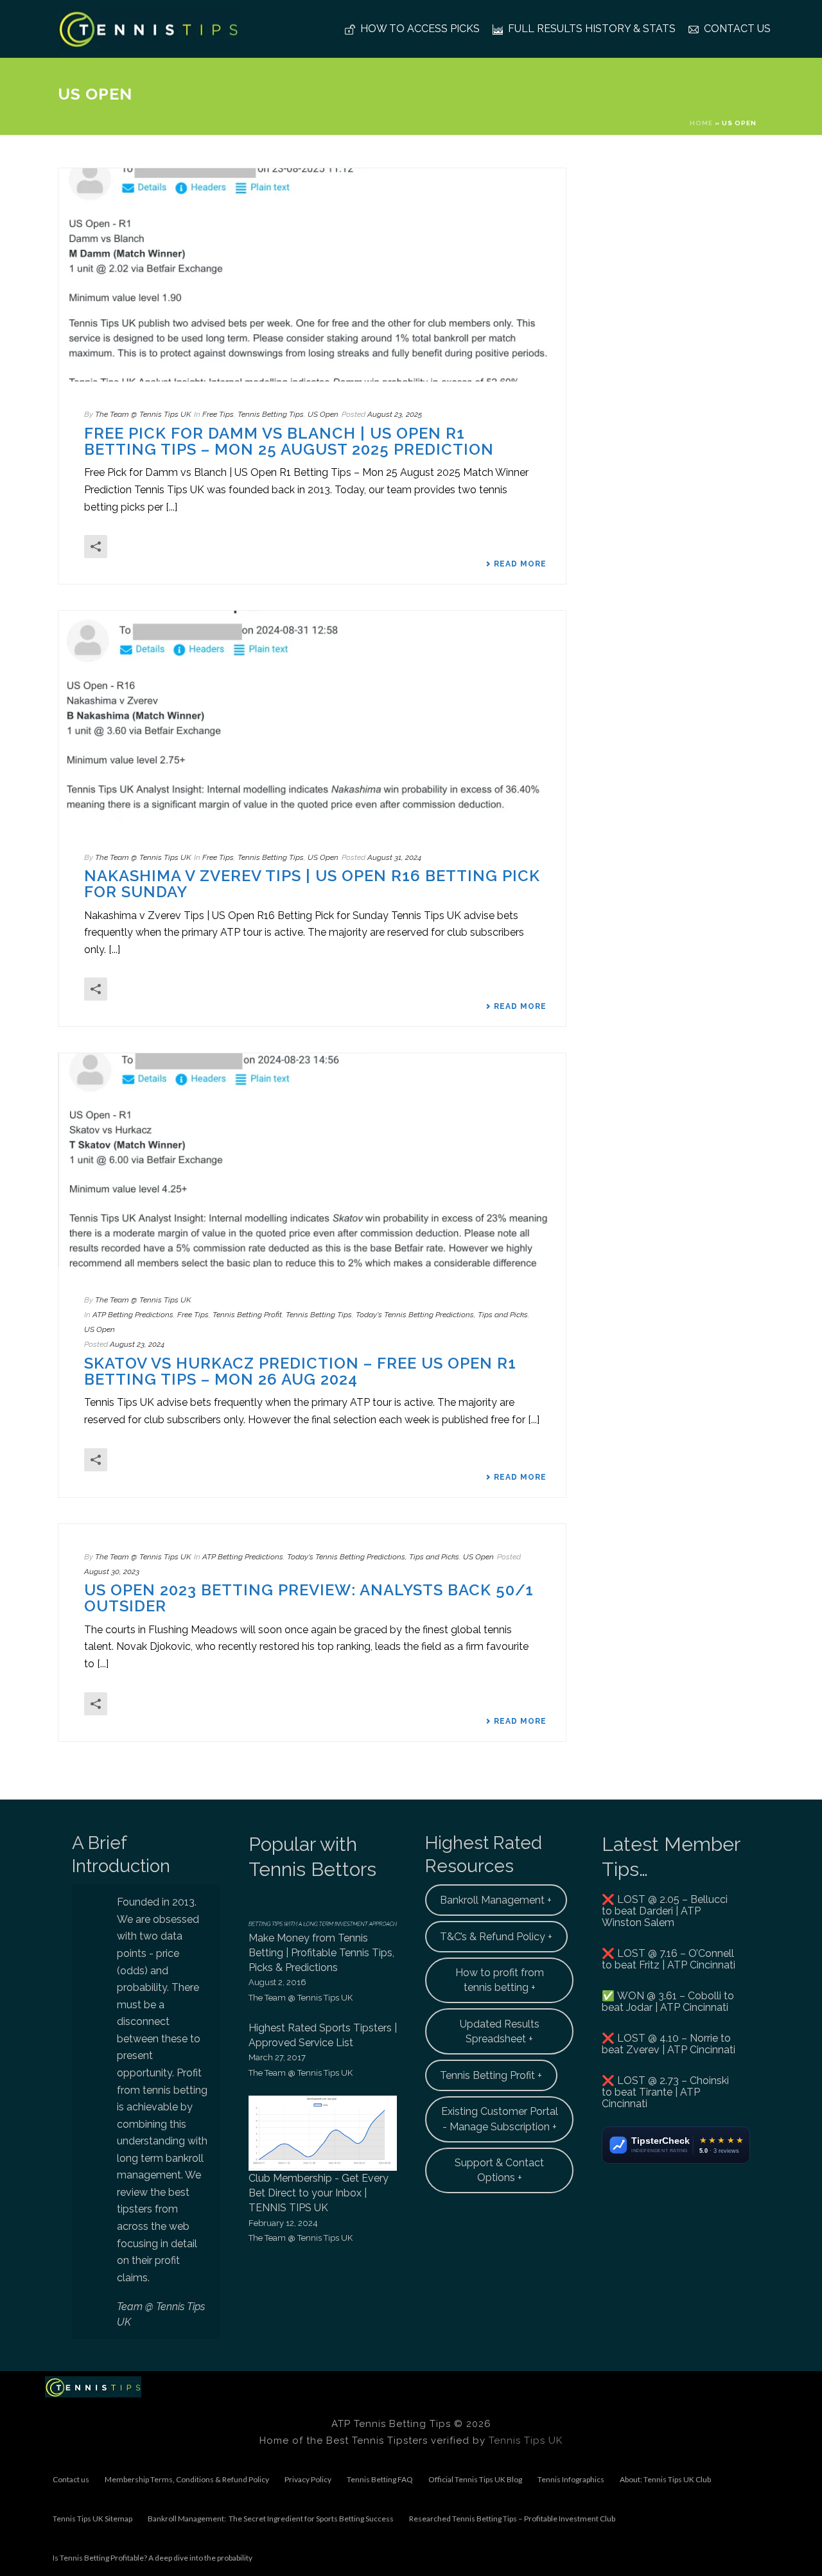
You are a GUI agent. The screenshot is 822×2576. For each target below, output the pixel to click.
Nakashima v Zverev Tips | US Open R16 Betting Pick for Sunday (312, 884)
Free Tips (218, 414)
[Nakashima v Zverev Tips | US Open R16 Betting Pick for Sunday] (312, 717)
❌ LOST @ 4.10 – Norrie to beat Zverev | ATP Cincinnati (669, 2044)
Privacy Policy (308, 2479)
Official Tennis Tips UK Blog (475, 2479)
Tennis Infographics (571, 2479)
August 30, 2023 (112, 1572)
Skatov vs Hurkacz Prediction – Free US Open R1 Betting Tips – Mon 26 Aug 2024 (300, 1371)
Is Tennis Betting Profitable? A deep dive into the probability (153, 2558)
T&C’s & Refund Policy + (496, 1937)
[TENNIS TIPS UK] (93, 2386)
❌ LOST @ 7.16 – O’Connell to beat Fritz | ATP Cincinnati (669, 1959)
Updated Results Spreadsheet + (500, 2031)
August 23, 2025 (395, 414)
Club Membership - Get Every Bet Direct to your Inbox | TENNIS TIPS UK (319, 2193)
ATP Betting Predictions (133, 1315)
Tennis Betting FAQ (380, 2479)
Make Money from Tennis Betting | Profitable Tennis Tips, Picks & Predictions (321, 1953)
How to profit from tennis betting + (500, 1980)
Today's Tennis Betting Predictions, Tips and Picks (442, 1315)
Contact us (737, 29)
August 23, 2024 (137, 1344)
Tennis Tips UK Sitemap (92, 2519)
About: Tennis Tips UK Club (665, 2479)
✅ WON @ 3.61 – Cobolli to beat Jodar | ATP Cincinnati (668, 2002)
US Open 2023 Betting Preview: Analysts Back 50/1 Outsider (309, 1598)
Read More (520, 564)
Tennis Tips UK (526, 2440)
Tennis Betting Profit (247, 1315)
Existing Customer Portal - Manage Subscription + (500, 2119)
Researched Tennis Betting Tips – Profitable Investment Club (512, 2519)
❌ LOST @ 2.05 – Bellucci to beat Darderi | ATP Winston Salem (665, 1911)
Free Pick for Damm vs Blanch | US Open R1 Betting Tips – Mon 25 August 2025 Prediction (289, 441)
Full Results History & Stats (592, 29)
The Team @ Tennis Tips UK (143, 414)
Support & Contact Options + (499, 2170)
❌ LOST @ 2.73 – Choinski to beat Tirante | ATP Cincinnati (665, 2092)
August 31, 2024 (394, 857)
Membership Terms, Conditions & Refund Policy (187, 2479)
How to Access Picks (420, 29)
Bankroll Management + (496, 1900)
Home (701, 123)
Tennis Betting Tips (271, 414)
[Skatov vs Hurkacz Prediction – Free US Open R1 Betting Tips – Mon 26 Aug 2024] (312, 1160)
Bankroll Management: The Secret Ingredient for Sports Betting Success (271, 2519)
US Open (323, 414)
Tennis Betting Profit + (491, 2075)
